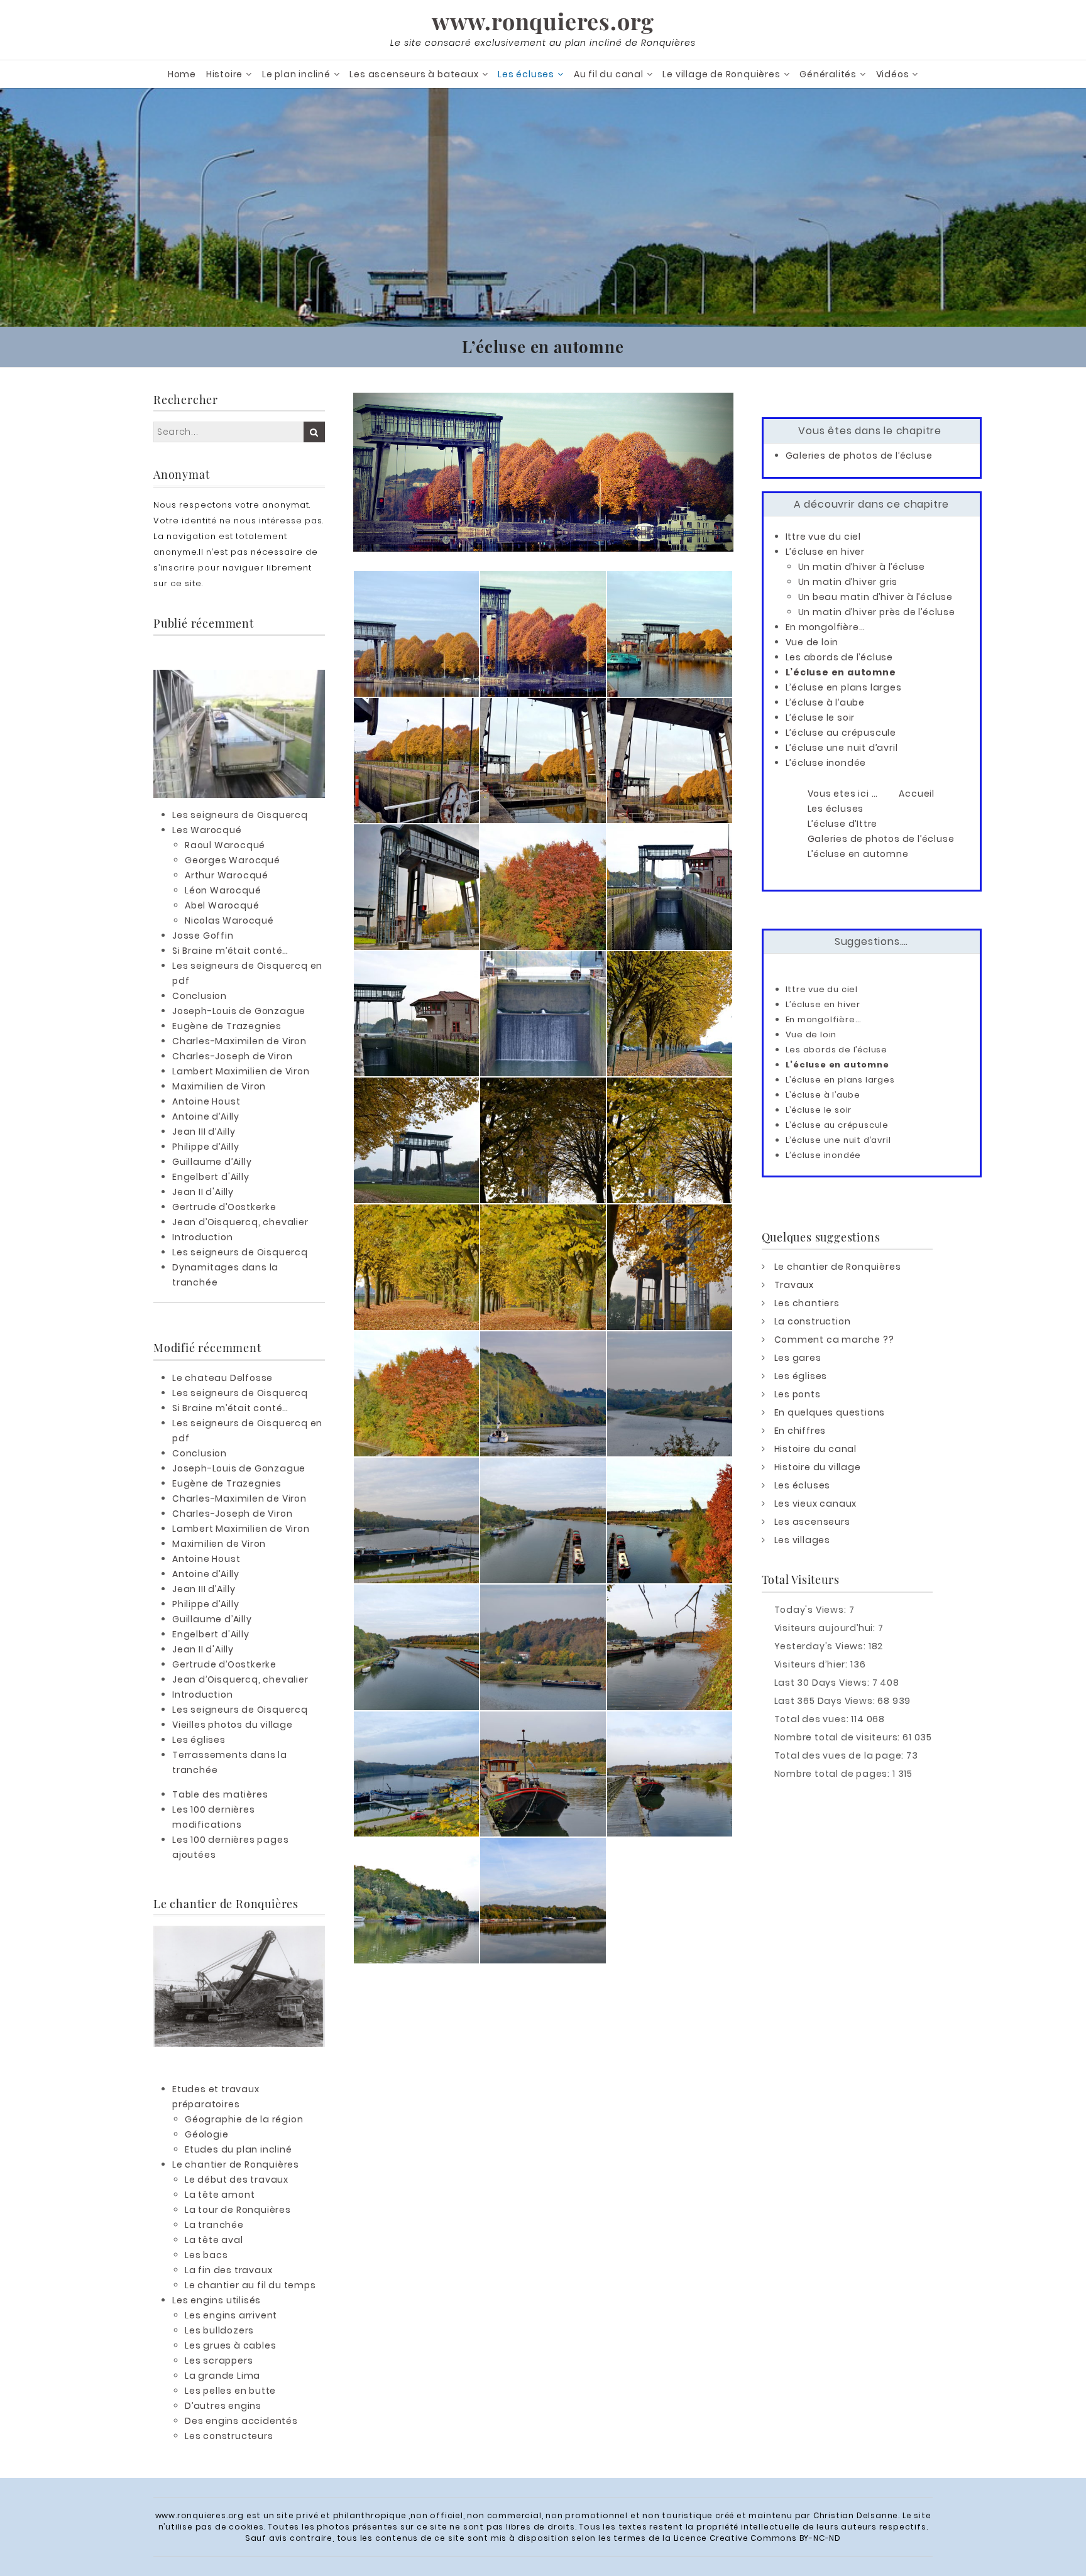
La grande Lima (222, 2376)
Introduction (203, 1237)
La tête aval (214, 2240)
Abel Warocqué (222, 905)
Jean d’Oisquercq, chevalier (240, 1222)
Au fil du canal (609, 74)
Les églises (199, 1740)
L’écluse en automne (841, 672)
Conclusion (200, 996)
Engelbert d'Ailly (211, 1177)
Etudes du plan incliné (239, 2149)
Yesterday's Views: (821, 1646)
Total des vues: (813, 1719)
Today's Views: (812, 1610)
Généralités (828, 74)
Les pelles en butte (230, 2391)
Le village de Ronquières (721, 74)
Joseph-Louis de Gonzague (239, 1011)
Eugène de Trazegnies (227, 1026)
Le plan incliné (296, 74)
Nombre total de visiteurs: (839, 1737)
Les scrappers (219, 2360)
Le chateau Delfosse (222, 1378)
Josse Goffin (203, 936)
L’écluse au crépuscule (841, 733)
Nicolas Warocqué (229, 920)
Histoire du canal (816, 1449)
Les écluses (526, 74)
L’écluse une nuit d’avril (842, 748)
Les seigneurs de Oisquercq (240, 815)
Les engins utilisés (217, 2300)
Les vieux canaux (816, 1504)
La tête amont (220, 2195)
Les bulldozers (219, 2330)
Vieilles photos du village (233, 1725)
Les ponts (798, 1394)
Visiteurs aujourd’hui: (826, 1628)
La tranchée (214, 2225)
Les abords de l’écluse (840, 657)
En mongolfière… (825, 627)
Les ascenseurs (812, 1522)
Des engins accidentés (241, 2421)
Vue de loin (812, 642)
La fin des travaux (228, 2270)
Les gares (798, 1358)
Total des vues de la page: (841, 1755)
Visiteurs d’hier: (812, 1664)
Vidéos (893, 74)
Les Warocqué (207, 830)
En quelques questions (830, 1412)
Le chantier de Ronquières (236, 2164)
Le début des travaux (237, 2180)
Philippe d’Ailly (206, 1147)
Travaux (794, 1285)
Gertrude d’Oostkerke (224, 1207)
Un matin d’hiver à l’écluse (862, 567)
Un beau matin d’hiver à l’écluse (876, 597)
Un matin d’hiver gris (848, 582)
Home (182, 74)
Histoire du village (818, 1467)
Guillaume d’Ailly (212, 1162)
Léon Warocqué (223, 890)
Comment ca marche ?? (834, 1340)
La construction (813, 1321)
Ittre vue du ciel (824, 537)
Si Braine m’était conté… (230, 951)
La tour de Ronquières (238, 2210)
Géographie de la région (244, 2119)
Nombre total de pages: (833, 1774)
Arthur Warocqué (227, 875)
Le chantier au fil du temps (250, 2285)
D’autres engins (223, 2406)
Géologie (206, 2134)
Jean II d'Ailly (203, 1192)
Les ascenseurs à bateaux (414, 74)
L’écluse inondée (826, 763)
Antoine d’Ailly (206, 1116)
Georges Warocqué (233, 860)
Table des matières (220, 1794)
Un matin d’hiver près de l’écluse (877, 612)
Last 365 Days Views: (826, 1701)
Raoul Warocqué (225, 845)
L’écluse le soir (820, 718)
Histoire (224, 74)
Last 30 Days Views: (823, 1683)
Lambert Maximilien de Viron (241, 1071)
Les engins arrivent (231, 2315)
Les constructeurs (229, 2436)
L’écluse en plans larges (844, 687)
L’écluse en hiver (825, 552)
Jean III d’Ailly (204, 1132)
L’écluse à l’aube (825, 702)
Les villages (803, 1540)
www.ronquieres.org (543, 21)
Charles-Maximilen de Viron (239, 1041)
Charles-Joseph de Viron (232, 1056)
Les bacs (206, 2255)
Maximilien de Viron (219, 1086)
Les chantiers (807, 1303)
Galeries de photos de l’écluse (859, 456)
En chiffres (800, 1431)
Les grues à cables (230, 2345)
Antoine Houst (206, 1101)
